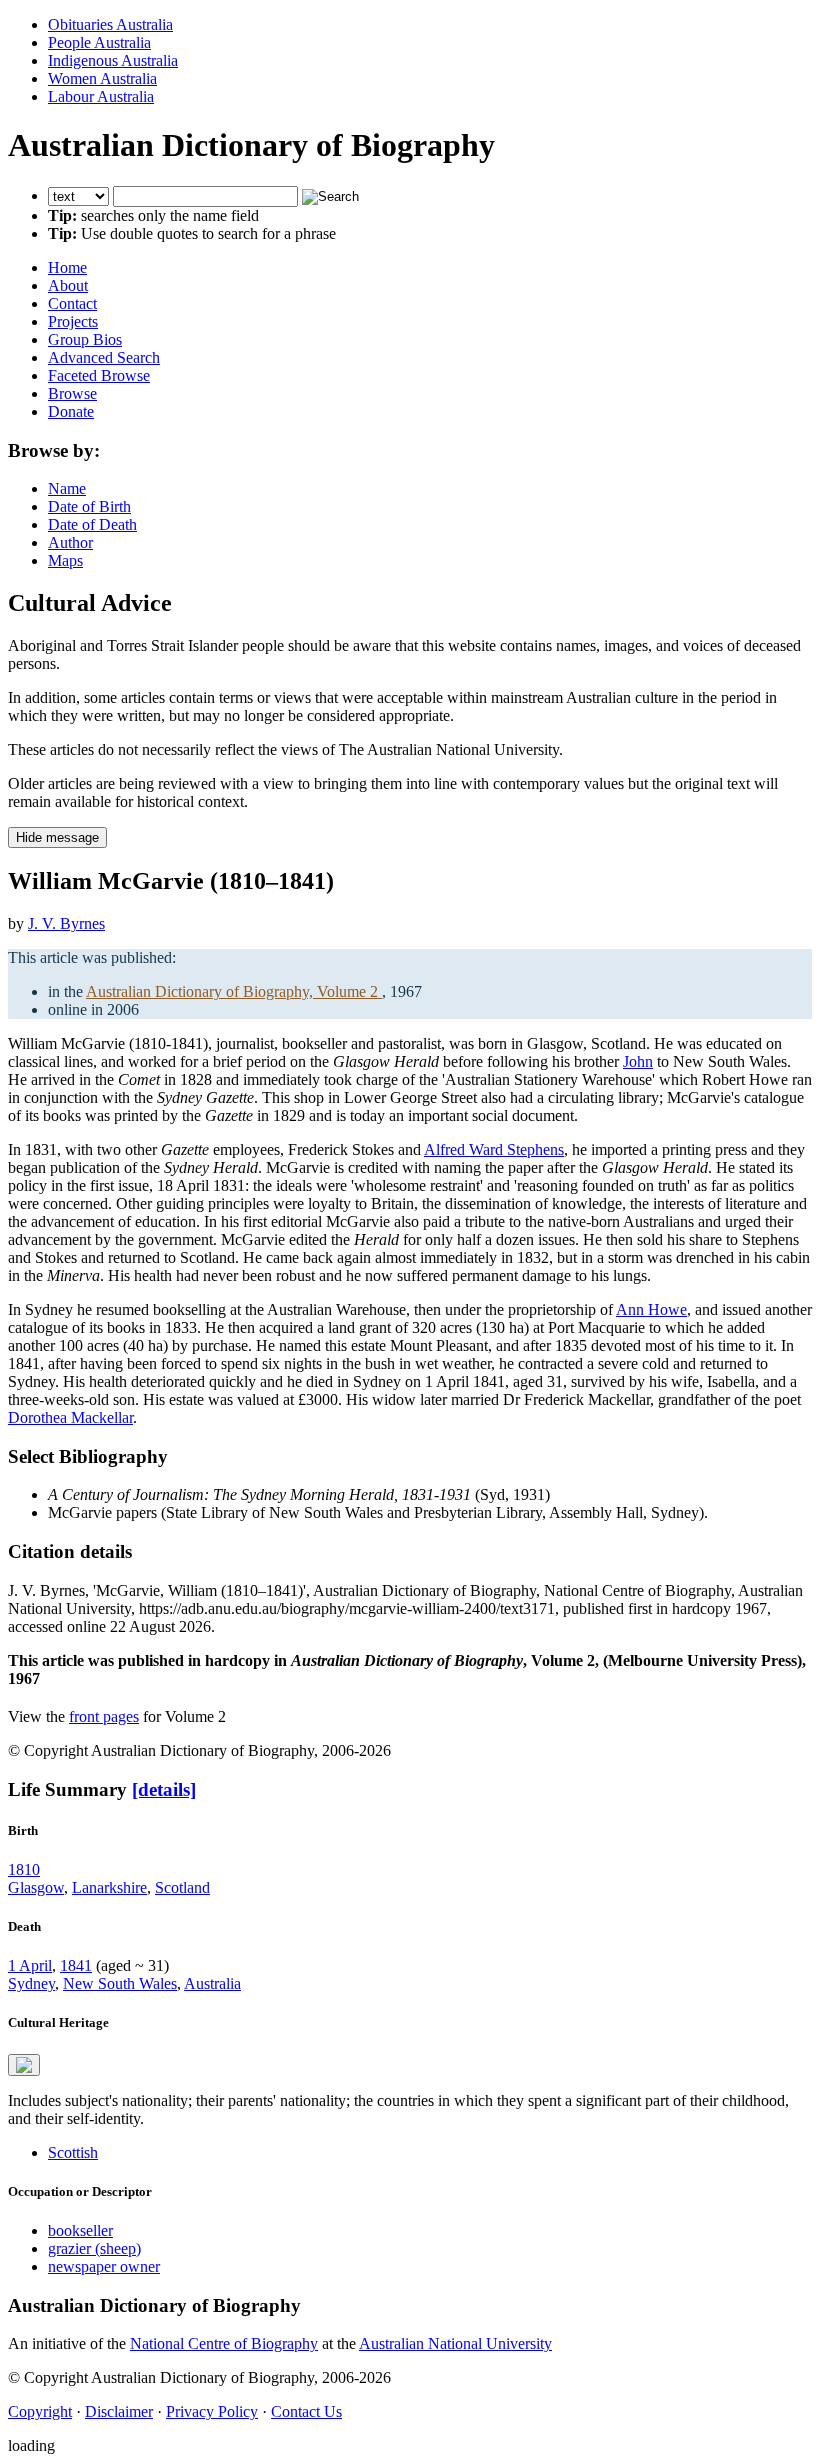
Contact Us (306, 2411)
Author (70, 542)
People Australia (99, 42)
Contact (72, 303)
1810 (24, 1869)
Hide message (57, 837)
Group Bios (85, 339)
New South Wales (120, 1983)
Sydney (31, 1983)
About (68, 285)
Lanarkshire (109, 1887)
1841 (76, 1965)
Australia (212, 1983)
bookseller (80, 2230)
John (638, 1061)
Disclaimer (119, 2411)
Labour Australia (101, 96)
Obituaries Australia (110, 24)
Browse (72, 393)
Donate (71, 411)
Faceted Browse (99, 375)
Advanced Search (104, 357)
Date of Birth (89, 506)
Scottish (73, 2152)
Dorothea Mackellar (70, 1417)
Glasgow (36, 1887)
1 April (30, 1965)
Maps (65, 560)
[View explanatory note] (24, 2065)
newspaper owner (104, 2266)
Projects (73, 321)
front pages (104, 1716)
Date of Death (92, 524)
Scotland (182, 1887)
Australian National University (455, 2343)
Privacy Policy (212, 2411)
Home (67, 267)
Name (67, 488)
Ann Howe (651, 1309)
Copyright (40, 2411)
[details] (164, 1789)
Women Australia (102, 78)
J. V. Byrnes (66, 923)
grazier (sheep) (94, 2248)
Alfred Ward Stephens (494, 1149)
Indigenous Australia (113, 60)
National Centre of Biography (224, 2343)
